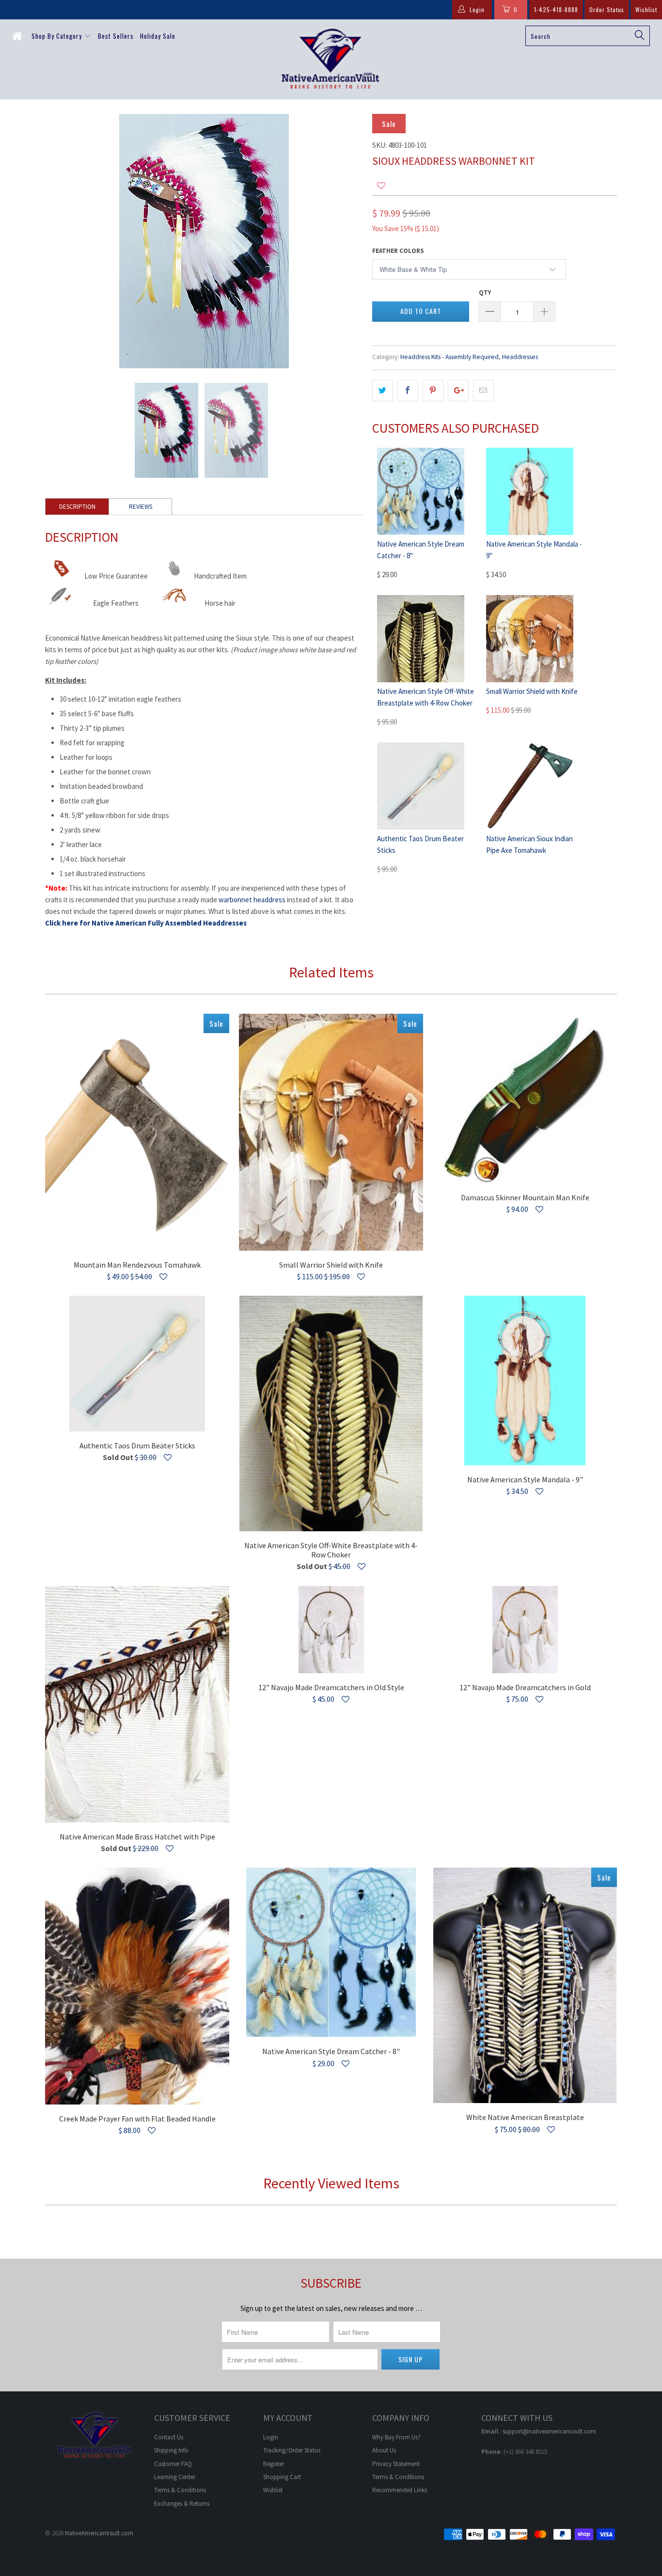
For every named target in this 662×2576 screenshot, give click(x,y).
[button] (381, 186)
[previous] (62, 241)
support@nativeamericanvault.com (549, 2431)
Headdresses (520, 357)
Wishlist (646, 9)
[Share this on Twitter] (383, 391)
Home (19, 38)
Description (77, 507)
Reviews (141, 507)
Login (271, 2437)
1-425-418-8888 (556, 9)
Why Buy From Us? (396, 2437)
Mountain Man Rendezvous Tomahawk (137, 1132)
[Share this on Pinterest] (433, 391)
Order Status (607, 9)
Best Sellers (116, 36)
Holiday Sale (158, 36)
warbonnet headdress (252, 900)
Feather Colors (398, 251)
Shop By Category (58, 36)
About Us (384, 2450)
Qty (485, 292)
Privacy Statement (396, 2464)
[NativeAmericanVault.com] (331, 59)
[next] (346, 241)
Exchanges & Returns (182, 2504)
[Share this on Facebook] (408, 391)
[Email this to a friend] (483, 391)
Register (274, 2464)
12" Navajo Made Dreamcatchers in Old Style (331, 1630)
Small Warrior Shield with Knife (532, 691)
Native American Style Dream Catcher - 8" (331, 1952)
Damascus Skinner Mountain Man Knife (525, 1099)
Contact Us (169, 2437)
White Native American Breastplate (525, 1985)
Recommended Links (400, 2490)
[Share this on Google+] (458, 391)
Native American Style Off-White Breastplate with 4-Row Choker (331, 1414)
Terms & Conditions (180, 2490)
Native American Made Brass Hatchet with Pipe (137, 1704)
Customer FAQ (173, 2464)
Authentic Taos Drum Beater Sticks (137, 1364)
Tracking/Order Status (292, 2450)
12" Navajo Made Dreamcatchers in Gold (525, 1630)
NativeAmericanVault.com (99, 2533)
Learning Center (175, 2477)
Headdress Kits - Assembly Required (449, 357)
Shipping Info (171, 2450)
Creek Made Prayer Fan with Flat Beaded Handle (137, 1986)
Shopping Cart (282, 2477)
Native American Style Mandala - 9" (525, 1381)
